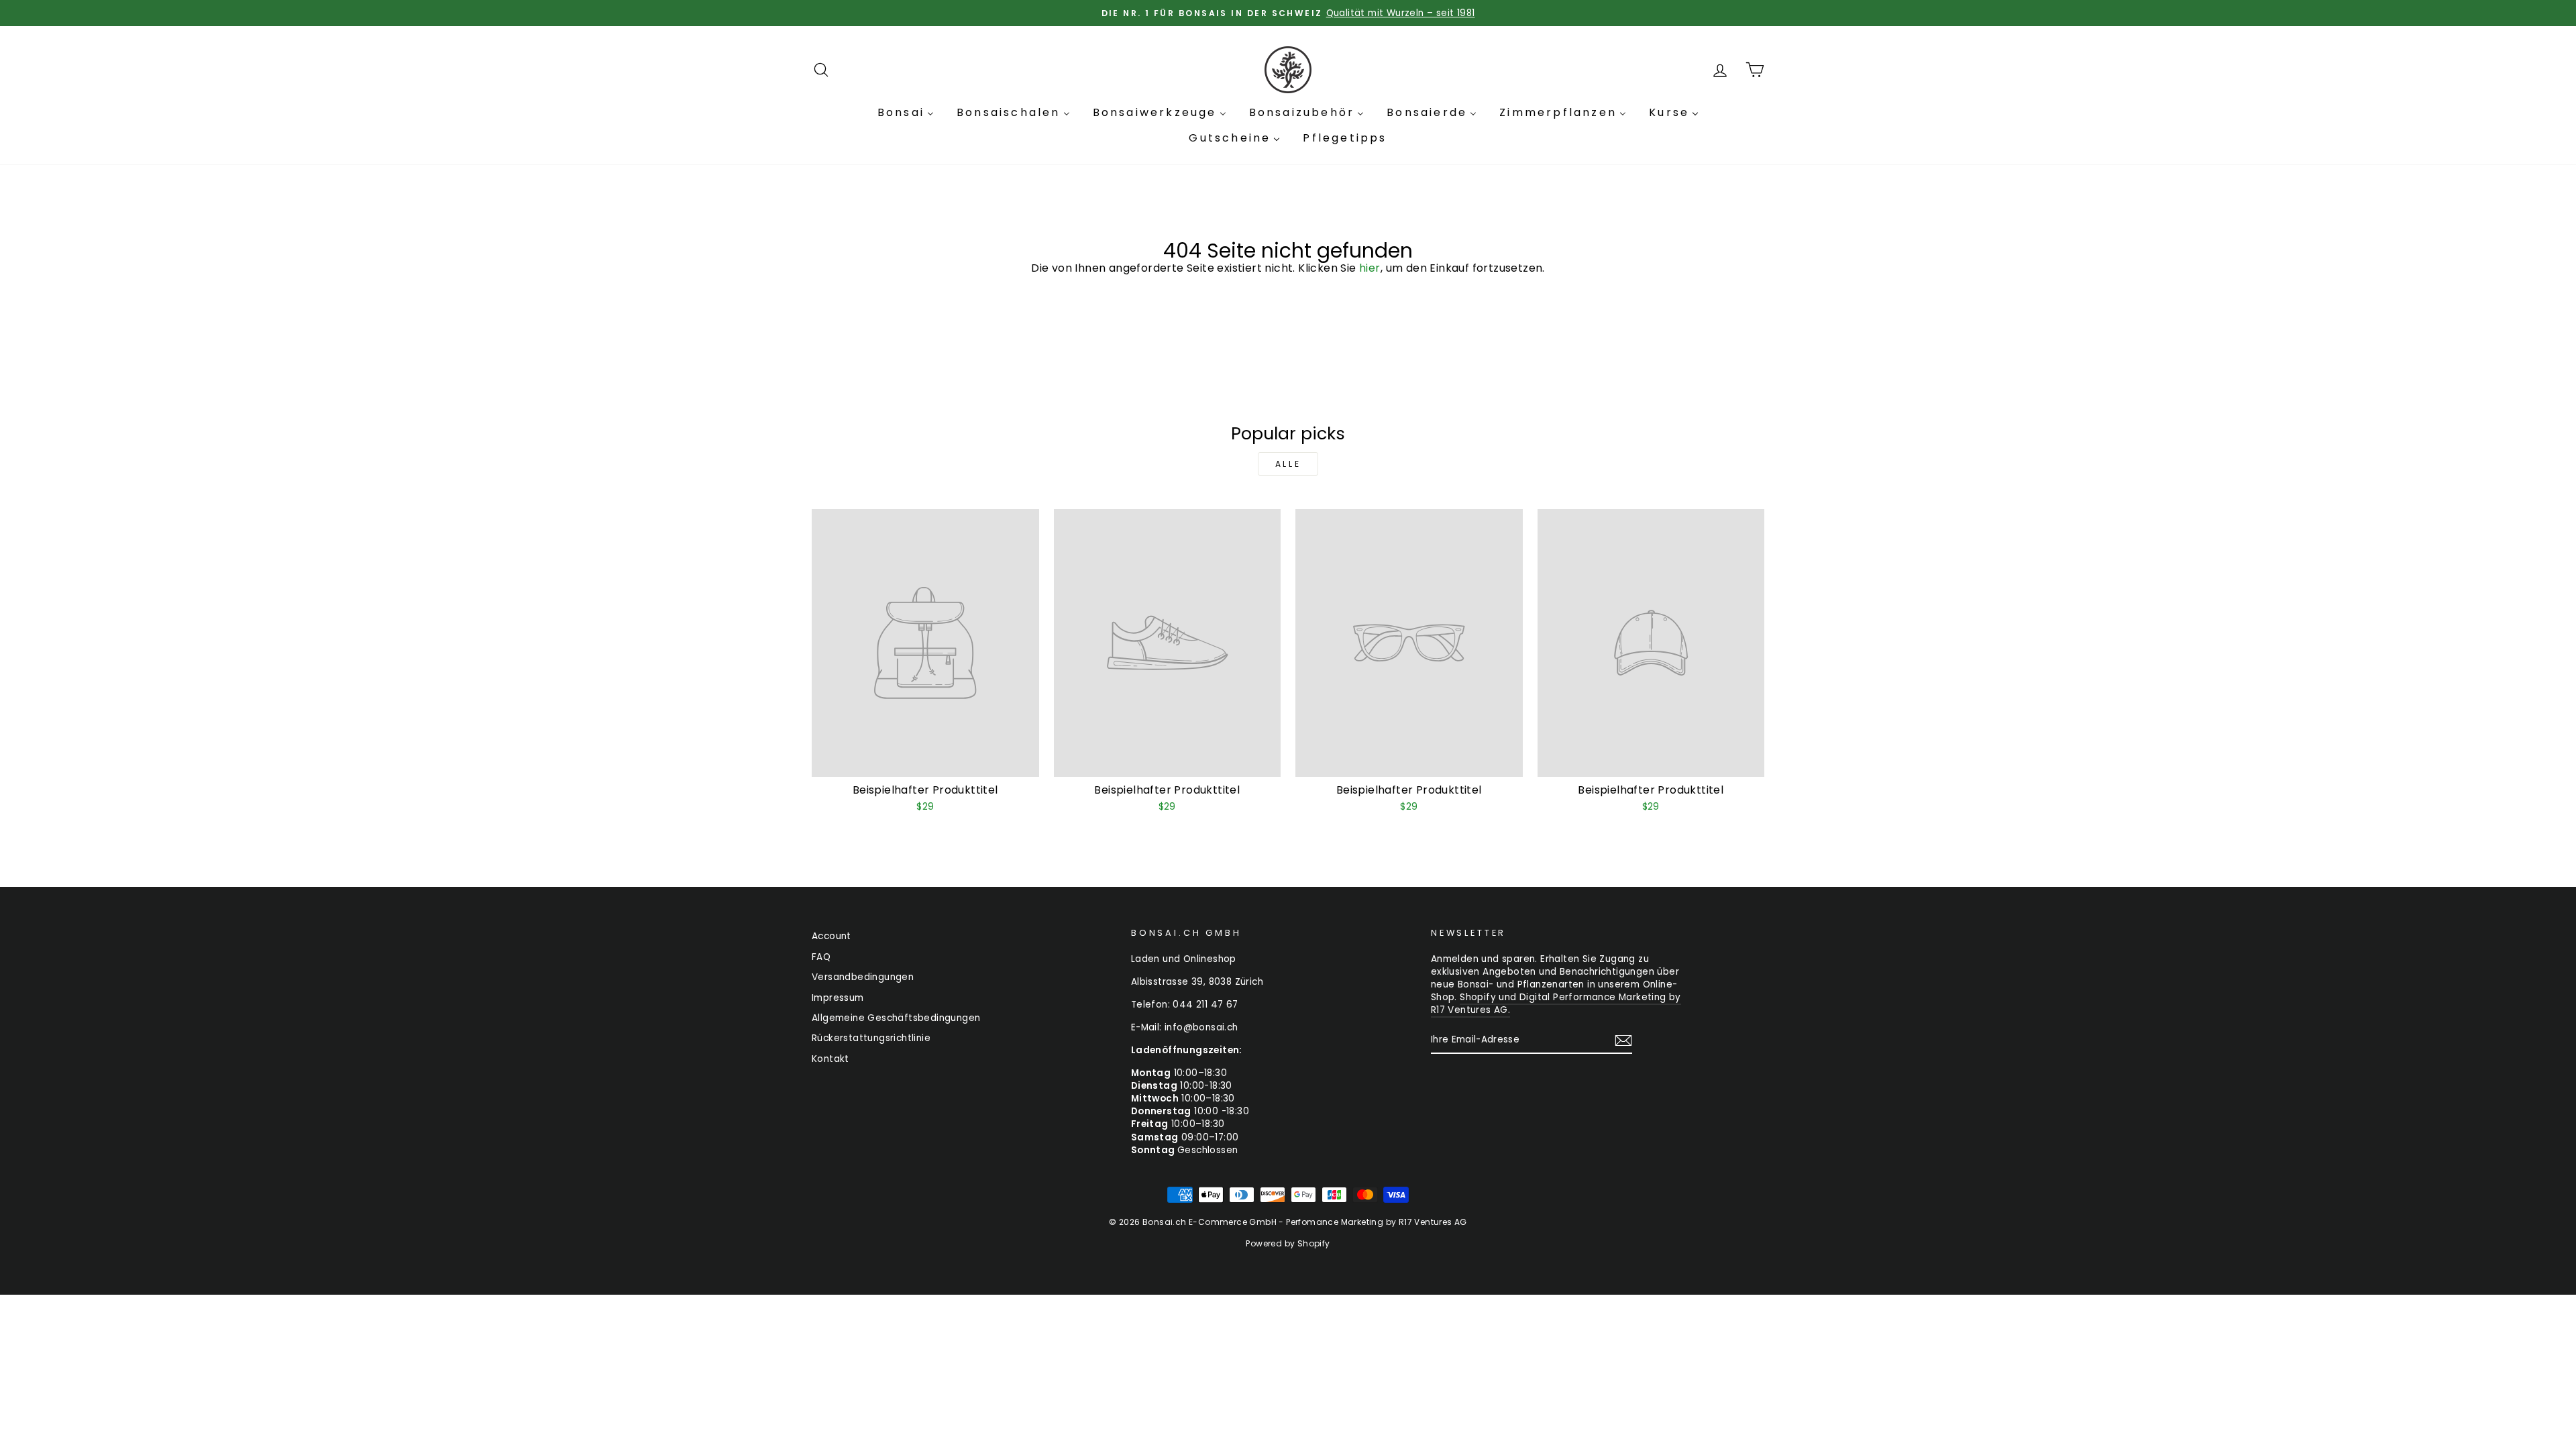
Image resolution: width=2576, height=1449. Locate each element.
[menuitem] (906, 113)
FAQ (821, 957)
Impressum (838, 998)
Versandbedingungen (863, 977)
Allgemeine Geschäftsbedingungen (896, 1018)
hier (1370, 268)
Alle (1288, 464)
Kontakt (830, 1059)
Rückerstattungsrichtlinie (871, 1038)
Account (831, 936)
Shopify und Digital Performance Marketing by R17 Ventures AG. (1556, 1004)
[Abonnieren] (1623, 1040)
